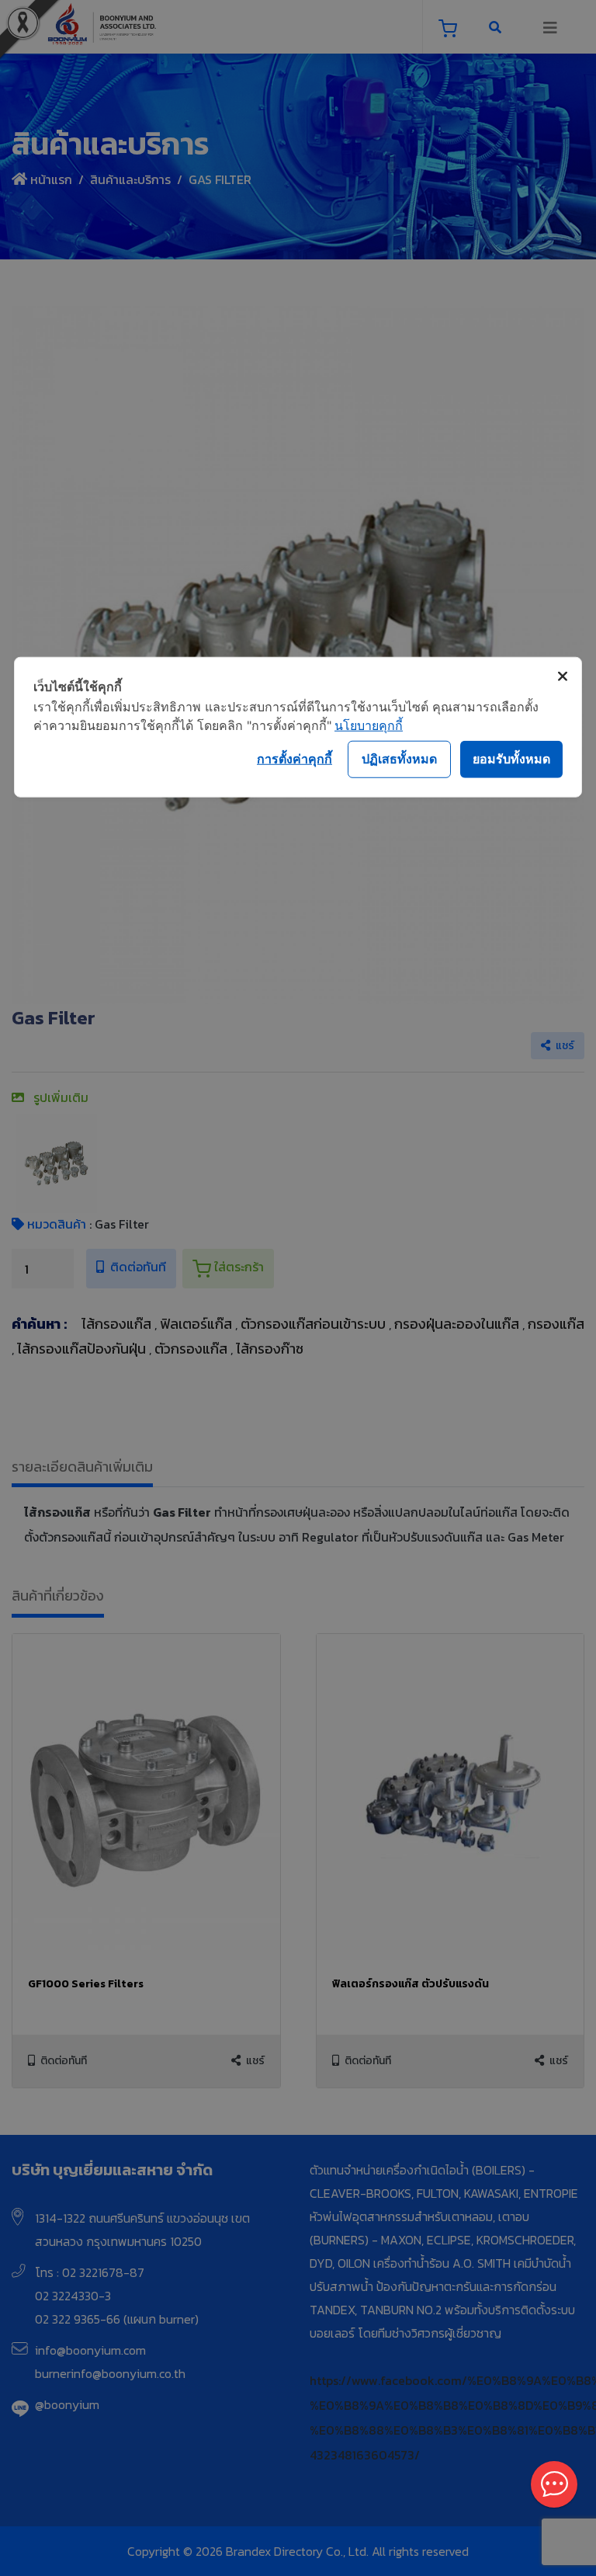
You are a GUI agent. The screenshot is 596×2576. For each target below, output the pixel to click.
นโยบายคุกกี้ (369, 725)
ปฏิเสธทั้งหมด (399, 759)
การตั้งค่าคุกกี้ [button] (295, 759)
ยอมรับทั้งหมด (511, 759)
